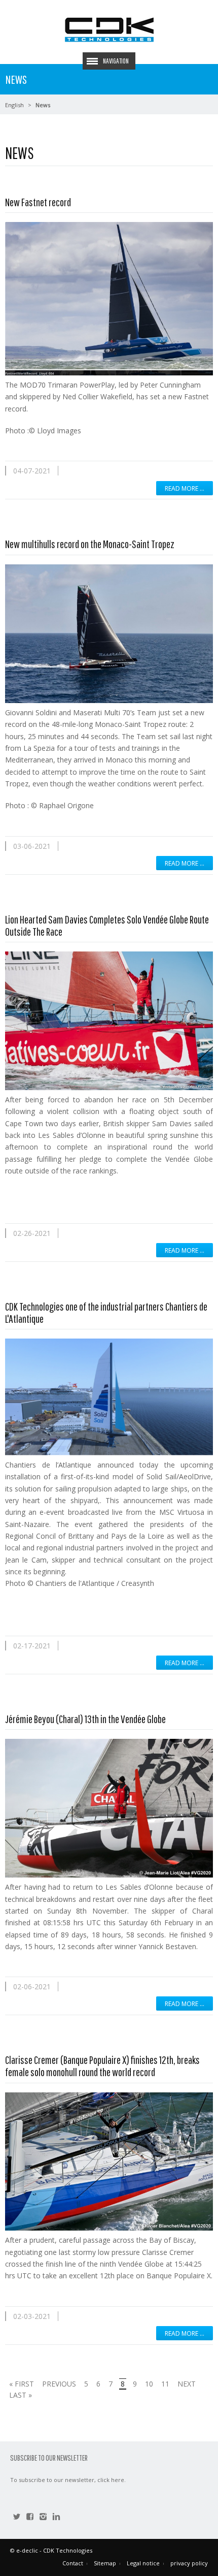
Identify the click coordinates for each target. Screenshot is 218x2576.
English (14, 105)
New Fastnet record (38, 202)
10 (149, 2384)
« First (22, 2384)
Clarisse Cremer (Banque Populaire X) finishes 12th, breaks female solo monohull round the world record (102, 2066)
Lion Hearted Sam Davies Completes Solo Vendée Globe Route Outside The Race (107, 925)
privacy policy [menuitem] (189, 2563)
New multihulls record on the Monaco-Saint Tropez (90, 544)
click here (111, 2480)
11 (165, 2384)
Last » (21, 2395)
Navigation (116, 61)
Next (187, 2384)
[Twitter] (17, 2518)
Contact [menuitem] (73, 2563)
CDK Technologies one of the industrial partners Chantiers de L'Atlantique (106, 1312)
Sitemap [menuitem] (105, 2563)
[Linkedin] (56, 2518)
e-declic (27, 2550)
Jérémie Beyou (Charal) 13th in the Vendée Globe (85, 1719)
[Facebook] (30, 2518)
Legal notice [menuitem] (143, 2563)
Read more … (185, 488)
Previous (59, 2384)
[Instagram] (43, 2518)
